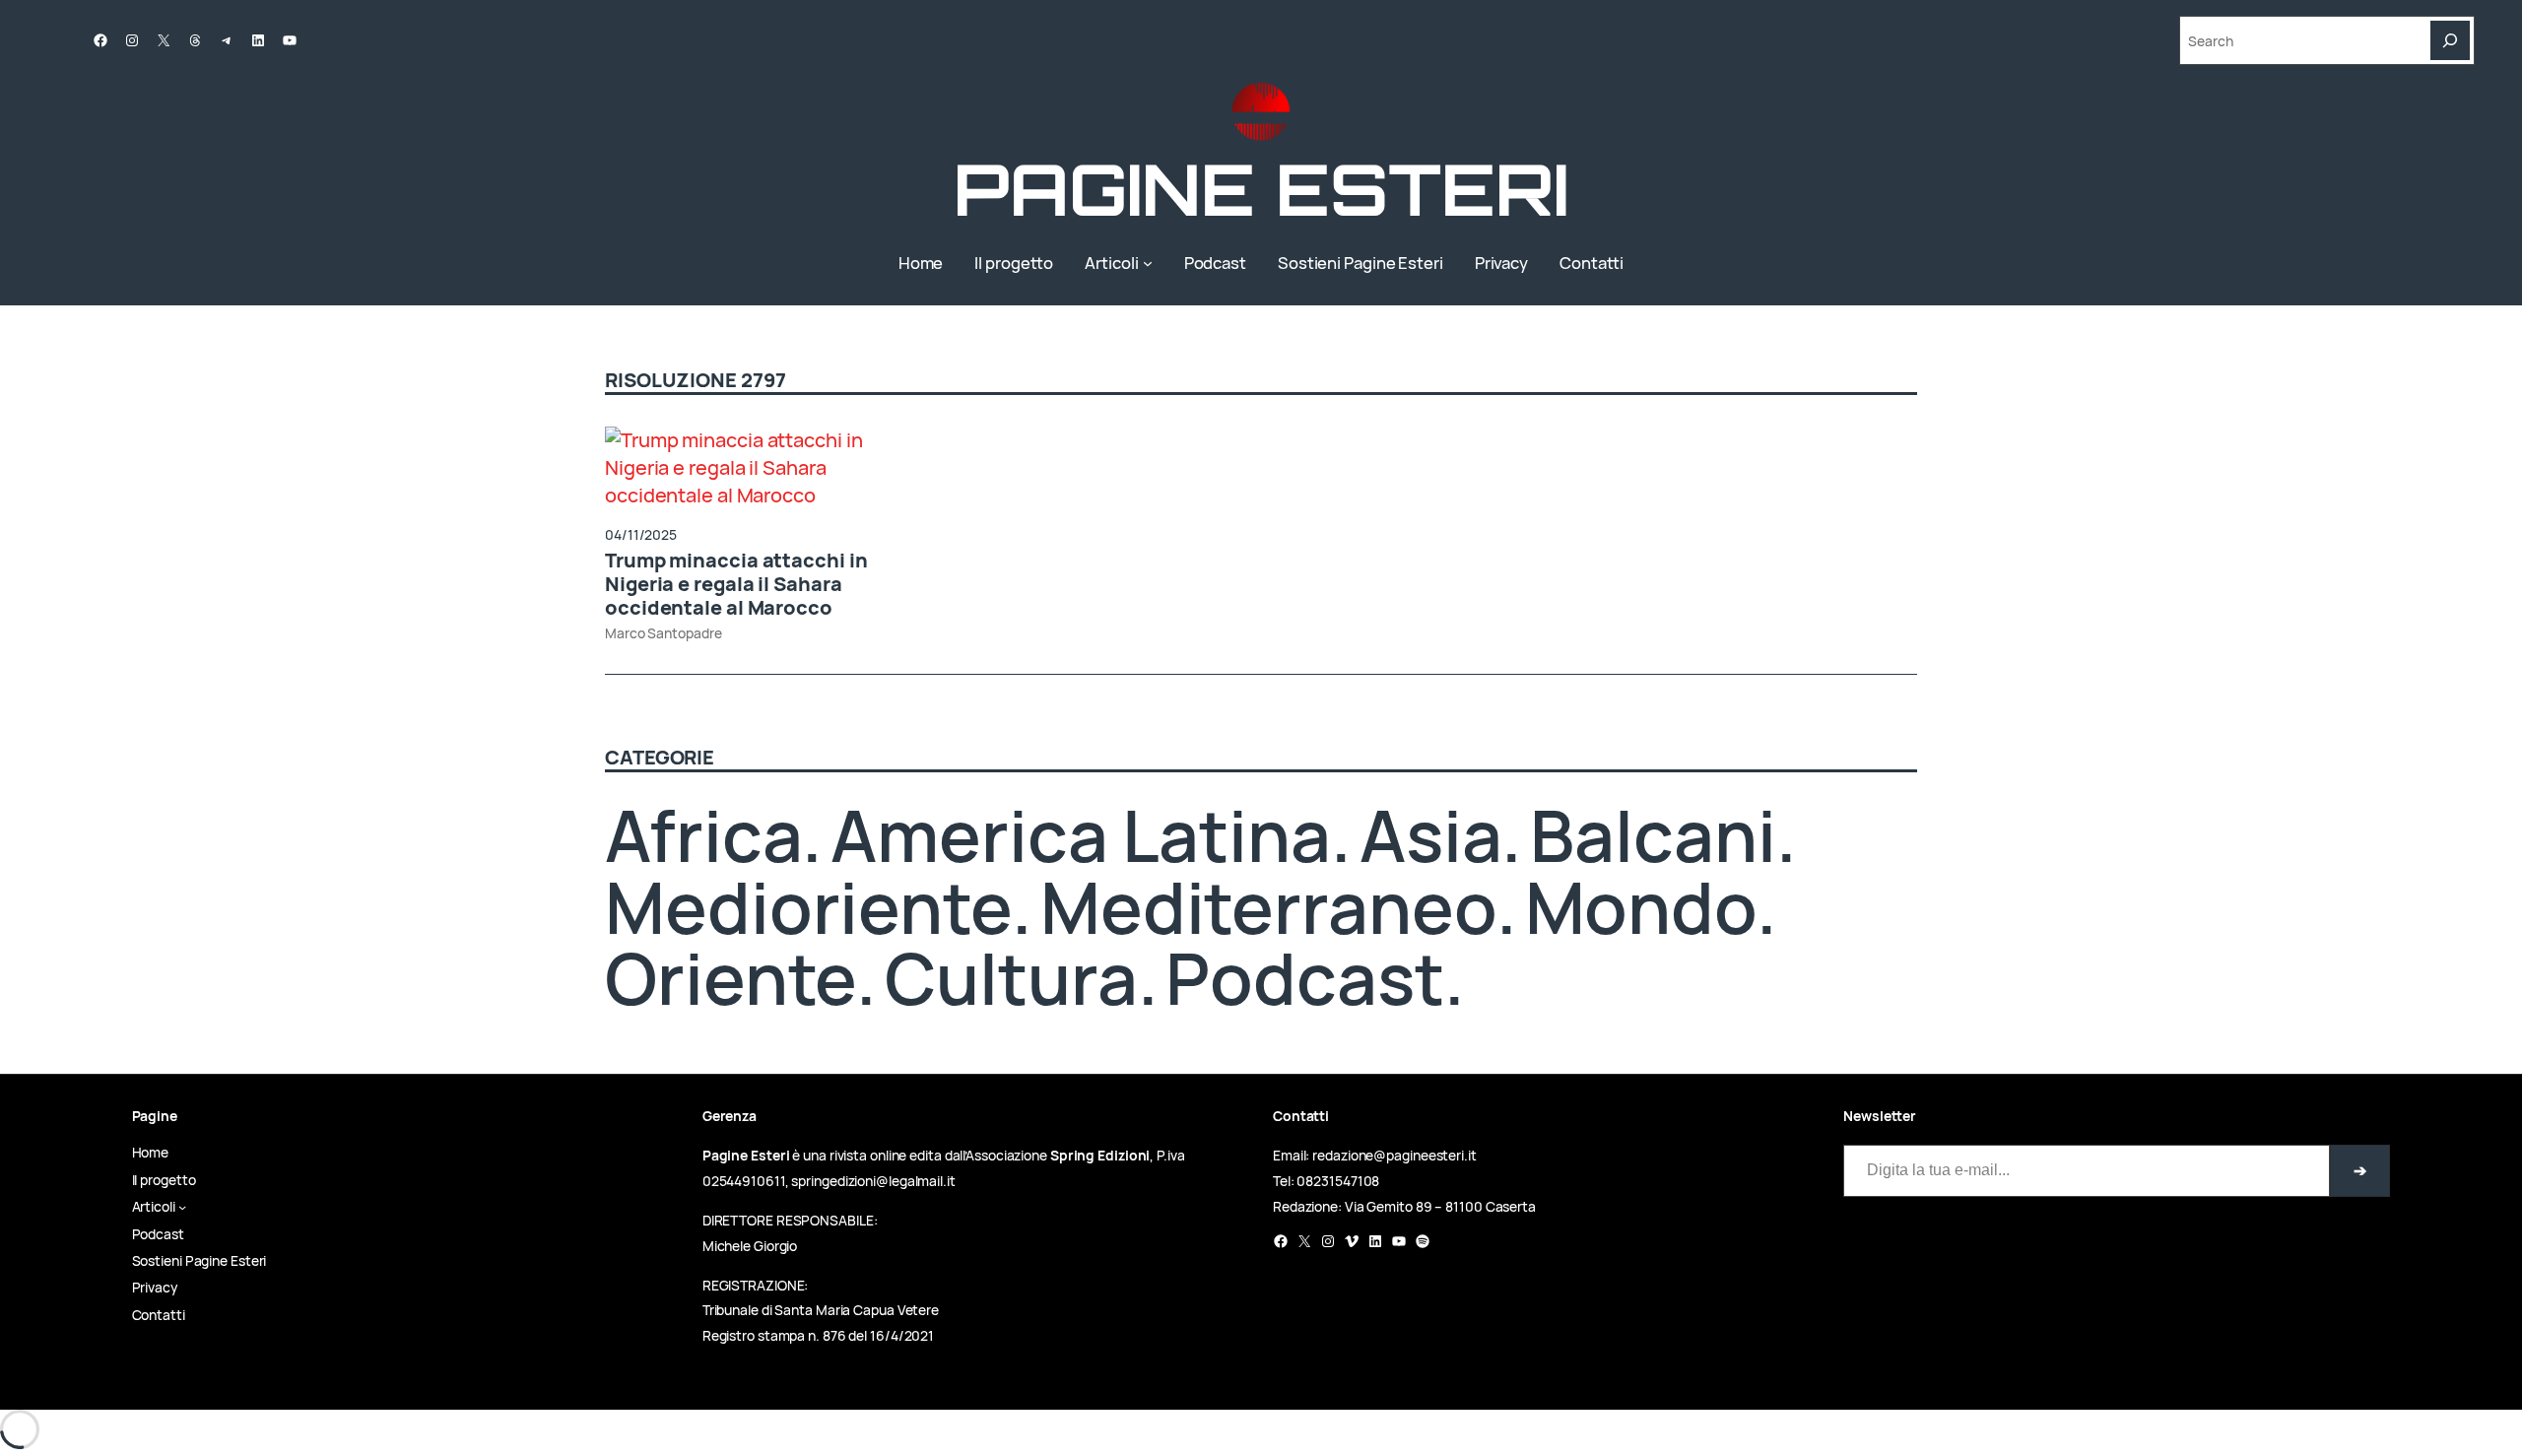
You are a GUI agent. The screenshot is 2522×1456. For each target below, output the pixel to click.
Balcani (1653, 835)
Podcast (1304, 978)
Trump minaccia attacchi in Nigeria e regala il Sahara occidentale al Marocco (736, 584)
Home (921, 263)
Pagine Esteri (1261, 189)
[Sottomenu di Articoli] (1148, 263)
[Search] (2450, 40)
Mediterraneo (1268, 907)
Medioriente (808, 907)
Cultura (1011, 978)
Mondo (1641, 907)
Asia (1431, 835)
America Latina (1081, 835)
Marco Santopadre (663, 633)
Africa (703, 835)
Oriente (730, 978)
